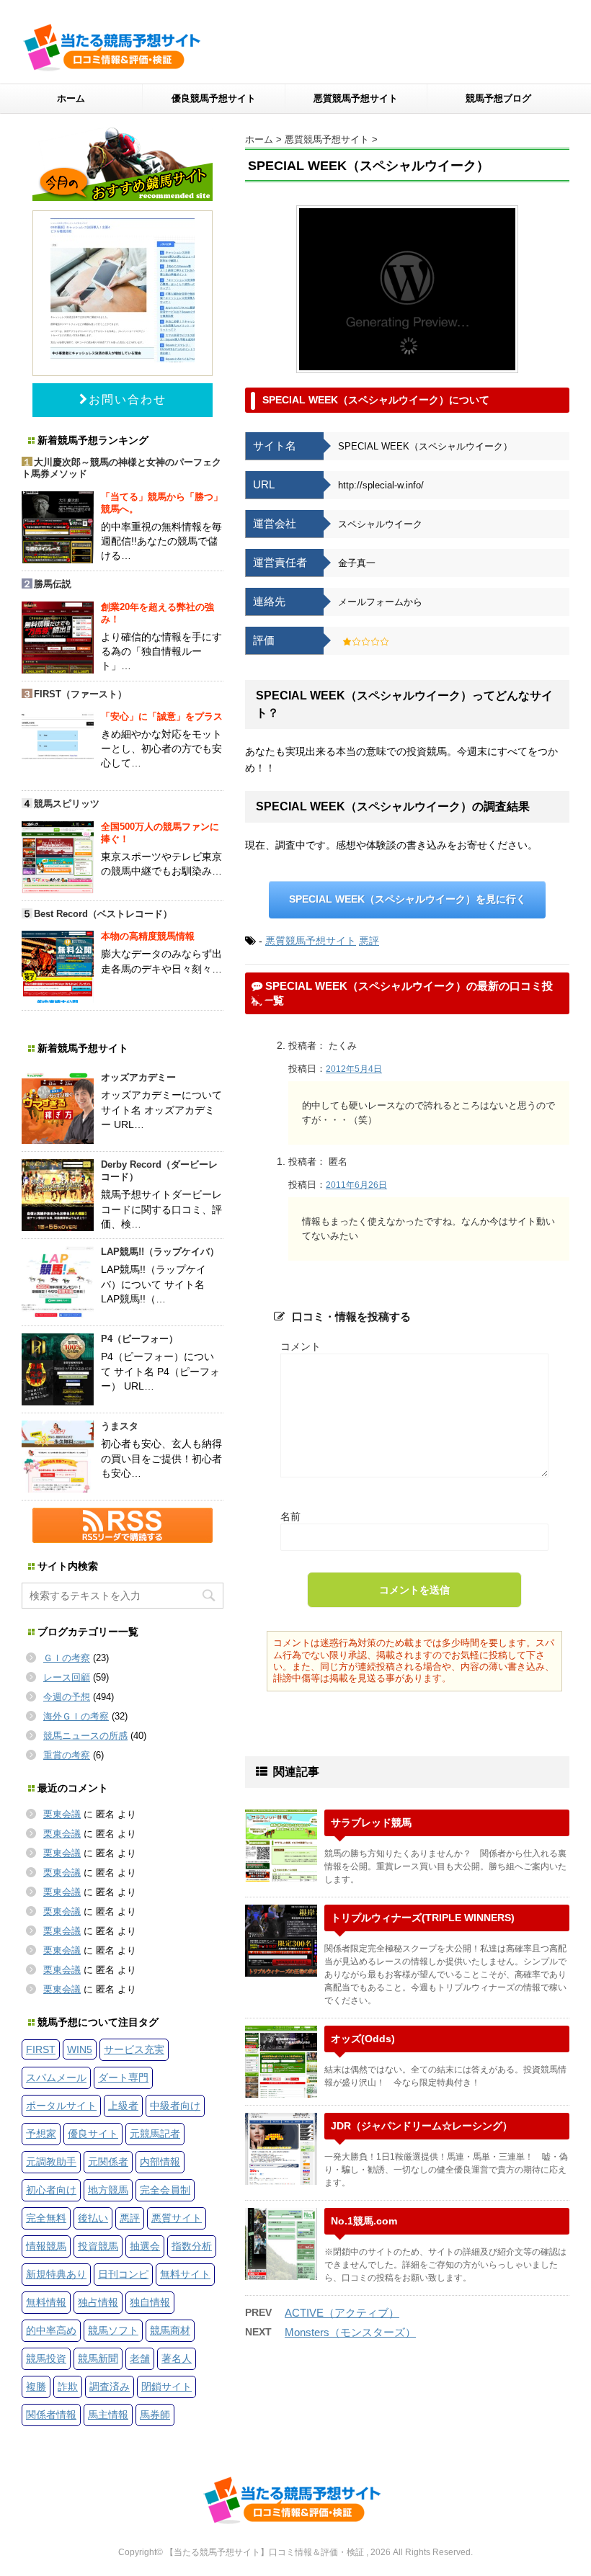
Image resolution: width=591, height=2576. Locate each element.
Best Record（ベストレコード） (103, 914)
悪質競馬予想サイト (356, 98)
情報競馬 (46, 2246)
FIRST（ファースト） (80, 694)
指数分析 (192, 2246)
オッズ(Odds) (363, 2039)
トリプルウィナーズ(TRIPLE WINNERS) (423, 1918)
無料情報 (46, 2302)
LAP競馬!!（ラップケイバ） (160, 1252)
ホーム (71, 98)
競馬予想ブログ (498, 98)
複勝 (36, 2387)
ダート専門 (123, 2078)
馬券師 (155, 2415)
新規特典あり (56, 2274)
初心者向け (51, 2190)
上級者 (123, 2106)
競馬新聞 (98, 2358)
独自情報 (150, 2302)
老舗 (140, 2358)
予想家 (41, 2134)
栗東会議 (62, 1814)
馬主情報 (108, 2415)
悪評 (369, 941)
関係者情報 (51, 2415)
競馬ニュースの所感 (85, 1736)
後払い (93, 2218)
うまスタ (120, 1426)
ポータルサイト (61, 2106)
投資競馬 (98, 2246)
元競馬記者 (155, 2134)
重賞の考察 (67, 1755)
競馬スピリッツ (67, 804)
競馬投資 (46, 2358)
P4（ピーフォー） (139, 1339)
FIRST (41, 2049)
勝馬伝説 (53, 584)
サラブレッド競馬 (371, 1823)
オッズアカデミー (138, 1077)
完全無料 (46, 2218)
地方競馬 (108, 2190)
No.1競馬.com (364, 2221)
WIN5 (80, 2049)
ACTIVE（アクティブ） (342, 2313)
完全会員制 (165, 2190)
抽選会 (145, 2246)
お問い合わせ (128, 399)
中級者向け (175, 2106)
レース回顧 (67, 1677)
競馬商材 (170, 2330)
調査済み (110, 2387)
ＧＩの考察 (67, 1658)
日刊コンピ (123, 2274)
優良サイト (93, 2134)
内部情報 (160, 2162)
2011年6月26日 (356, 1185)
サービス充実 (134, 2049)
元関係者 (108, 2162)
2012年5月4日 (354, 1069)
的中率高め (51, 2330)
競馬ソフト (113, 2330)
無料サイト (185, 2274)
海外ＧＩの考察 (76, 1716)
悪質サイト (177, 2218)
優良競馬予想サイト (214, 98)
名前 (290, 1516)
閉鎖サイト (166, 2387)
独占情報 (98, 2302)
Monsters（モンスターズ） (350, 2332)
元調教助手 (51, 2162)
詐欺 (68, 2387)
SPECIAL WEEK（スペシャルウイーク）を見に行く (408, 899)
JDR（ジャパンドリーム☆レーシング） (422, 2126)
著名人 (177, 2358)
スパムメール (56, 2078)
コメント (301, 1346)
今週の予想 (67, 1697)
